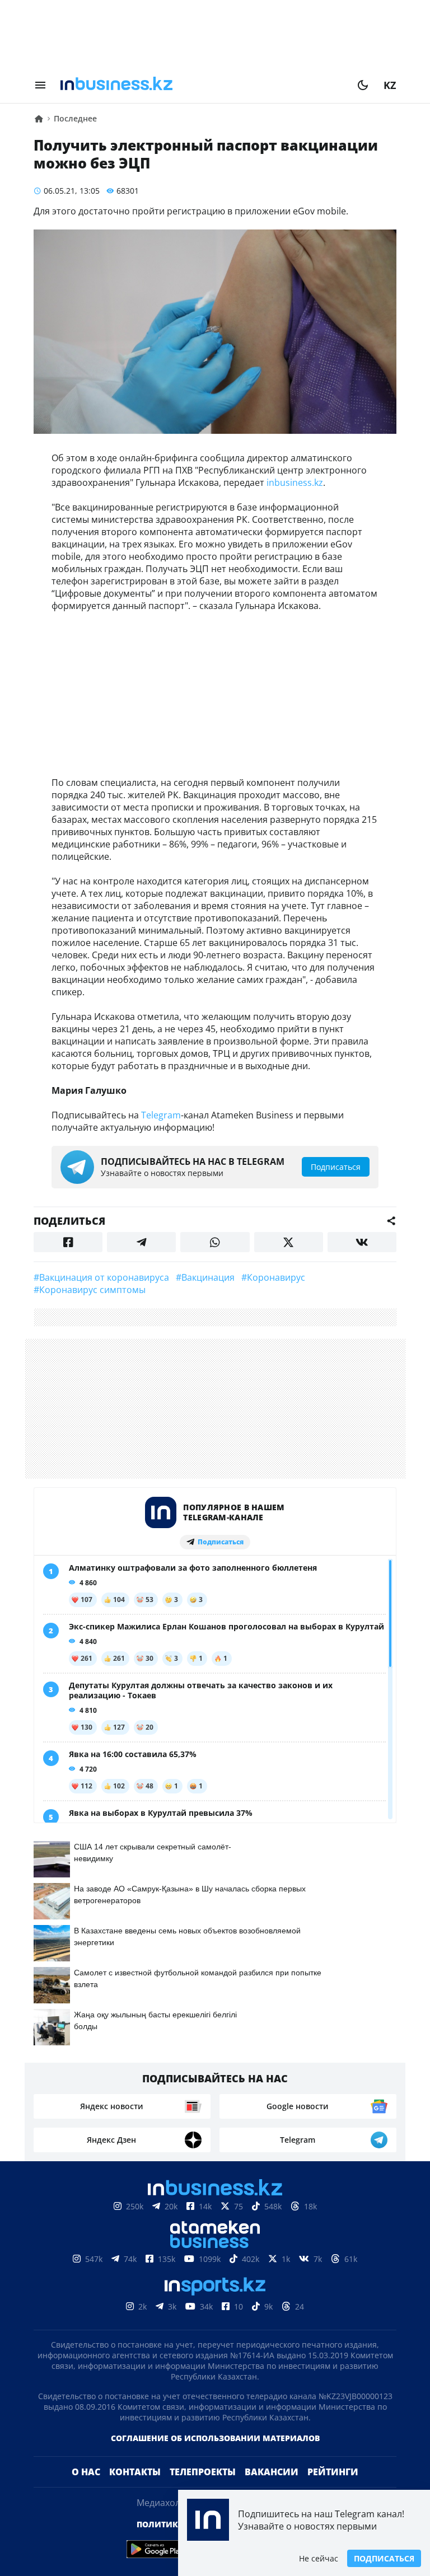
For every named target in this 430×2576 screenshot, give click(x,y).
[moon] (363, 85)
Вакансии (272, 2472)
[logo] (202, 85)
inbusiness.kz (295, 483)
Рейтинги (333, 2472)
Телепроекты (203, 2472)
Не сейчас (319, 2558)
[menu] (40, 85)
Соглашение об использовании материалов (215, 2438)
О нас (86, 2472)
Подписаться (384, 2558)
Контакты (135, 2472)
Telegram (161, 1115)
